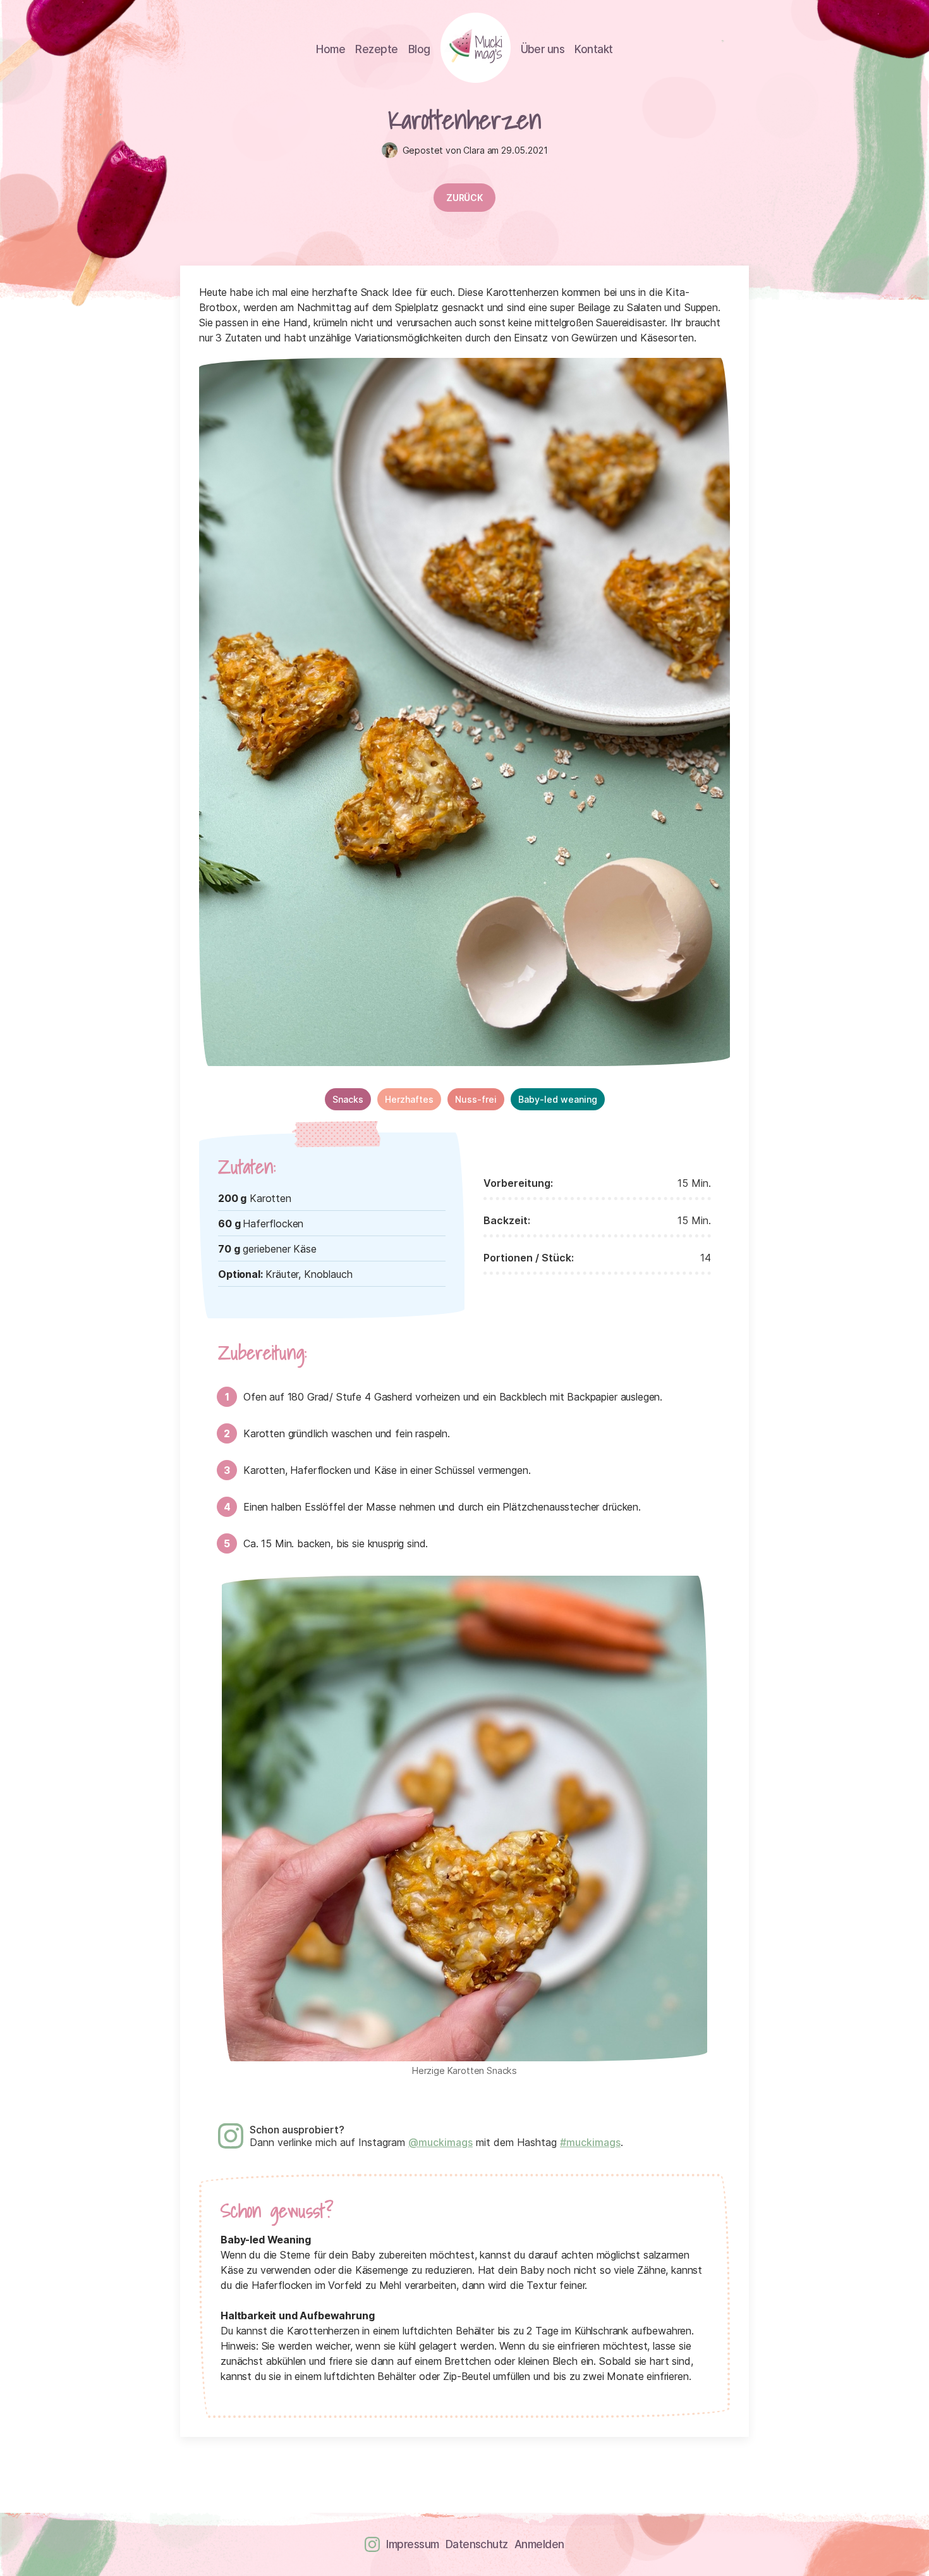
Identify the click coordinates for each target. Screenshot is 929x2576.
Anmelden (539, 2544)
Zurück (464, 198)
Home (331, 49)
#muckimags (590, 2142)
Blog (419, 49)
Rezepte (376, 49)
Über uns (543, 49)
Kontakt (593, 49)
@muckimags (440, 2142)
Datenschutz (477, 2544)
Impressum (412, 2544)
